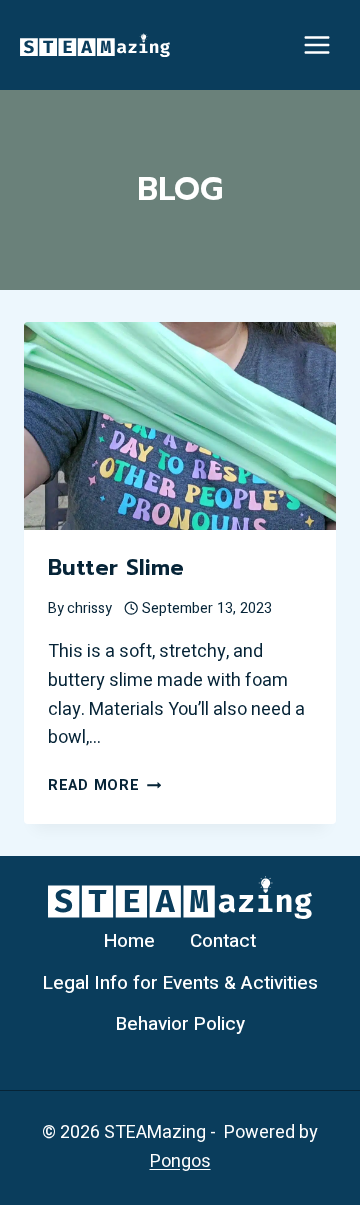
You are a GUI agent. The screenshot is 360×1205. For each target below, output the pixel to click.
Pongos (180, 1161)
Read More (104, 785)
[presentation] (180, 426)
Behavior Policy (180, 1024)
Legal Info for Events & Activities (180, 983)
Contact (223, 941)
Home (129, 941)
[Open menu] (316, 44)
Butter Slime (116, 567)
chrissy (89, 608)
